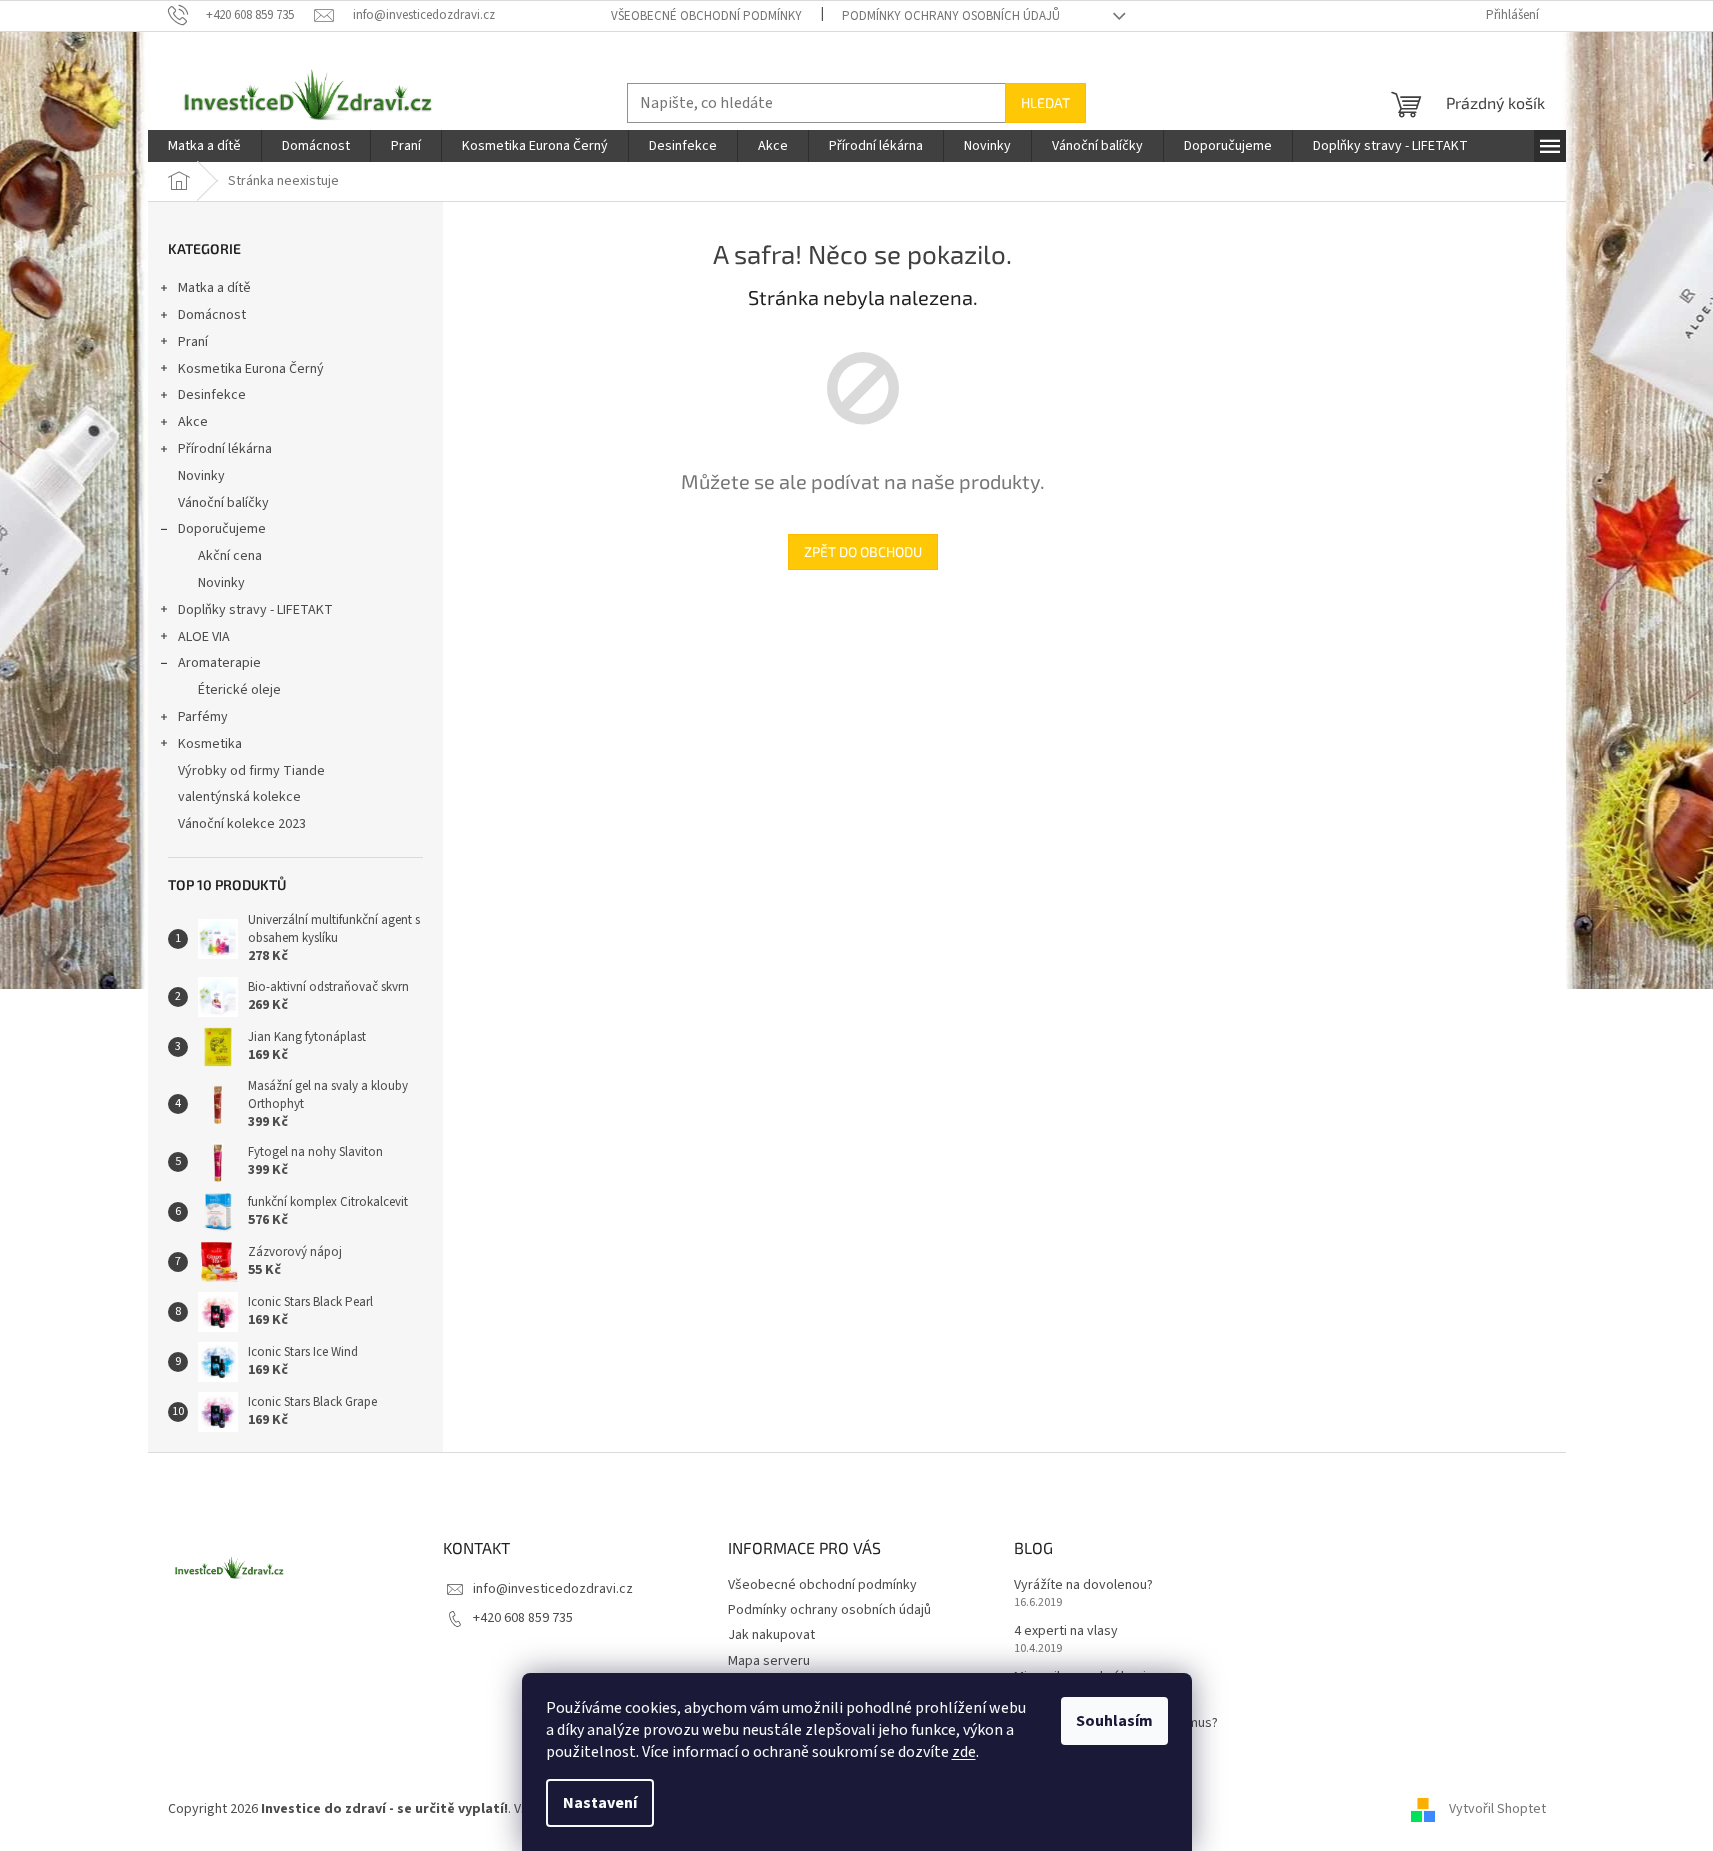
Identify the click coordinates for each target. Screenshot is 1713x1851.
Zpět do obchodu (863, 551)
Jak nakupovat (771, 1635)
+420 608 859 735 (523, 1618)
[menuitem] (204, 146)
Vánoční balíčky (223, 503)
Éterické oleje (239, 690)
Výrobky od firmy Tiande (251, 771)
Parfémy (203, 717)
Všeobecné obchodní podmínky (706, 16)
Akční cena (230, 556)
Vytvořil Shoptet (1497, 1810)
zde (964, 1752)
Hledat (1045, 102)
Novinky (201, 476)
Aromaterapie (219, 663)
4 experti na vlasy (1066, 1631)
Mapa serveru (769, 1661)
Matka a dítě (214, 288)
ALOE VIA (204, 637)
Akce (193, 422)
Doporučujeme (222, 529)
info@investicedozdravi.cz (553, 1589)
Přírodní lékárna (225, 449)
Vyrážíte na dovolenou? (1083, 1585)
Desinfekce (212, 395)
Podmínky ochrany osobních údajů (951, 16)
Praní (193, 342)
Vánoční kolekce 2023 (242, 824)
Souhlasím (1114, 1721)
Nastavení (600, 1803)
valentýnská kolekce (239, 797)
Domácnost (212, 315)
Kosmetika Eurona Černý (251, 369)
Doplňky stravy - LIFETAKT (255, 610)
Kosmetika (210, 744)
